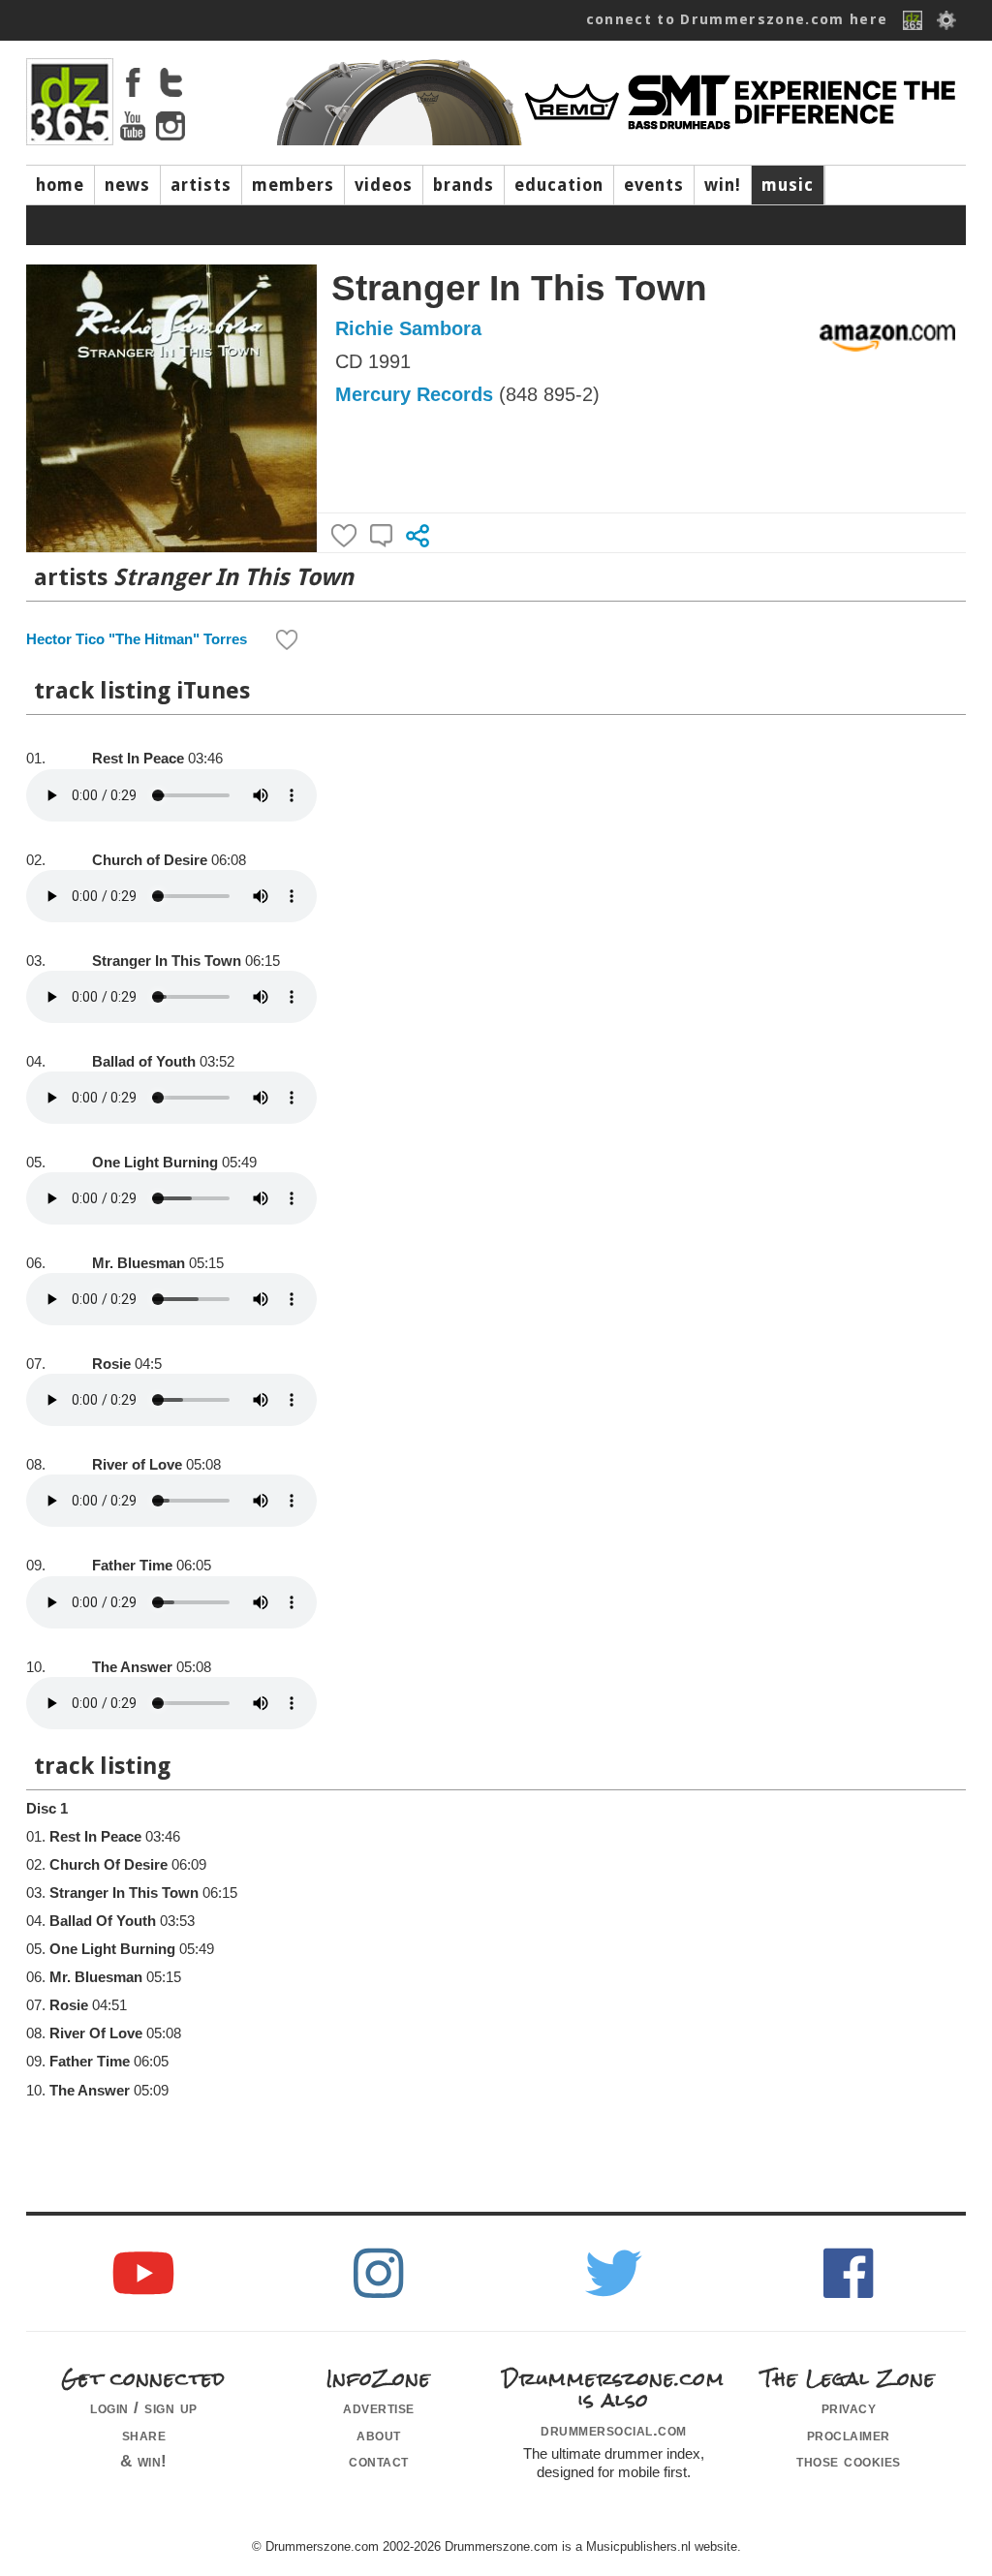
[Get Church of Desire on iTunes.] (69, 855)
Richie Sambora (408, 328)
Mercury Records (414, 394)
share (144, 2435)
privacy (849, 2407)
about (379, 2435)
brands (464, 185)
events (654, 185)
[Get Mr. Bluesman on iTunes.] (69, 1258)
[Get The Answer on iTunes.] (69, 1662)
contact (379, 2461)
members (293, 185)
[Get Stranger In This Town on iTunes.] (69, 956)
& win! (144, 2461)
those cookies (849, 2461)
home (60, 185)
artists (201, 185)
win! (723, 185)
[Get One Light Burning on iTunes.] (69, 1158)
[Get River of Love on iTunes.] (69, 1460)
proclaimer (849, 2435)
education (559, 185)
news (127, 185)
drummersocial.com (614, 2430)
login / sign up (144, 2407)
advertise (379, 2407)
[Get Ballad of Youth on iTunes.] (69, 1057)
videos (384, 185)
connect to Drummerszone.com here (737, 19)
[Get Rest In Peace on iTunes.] (69, 754)
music (788, 185)
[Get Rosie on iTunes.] (69, 1359)
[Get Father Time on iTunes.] (69, 1561)
